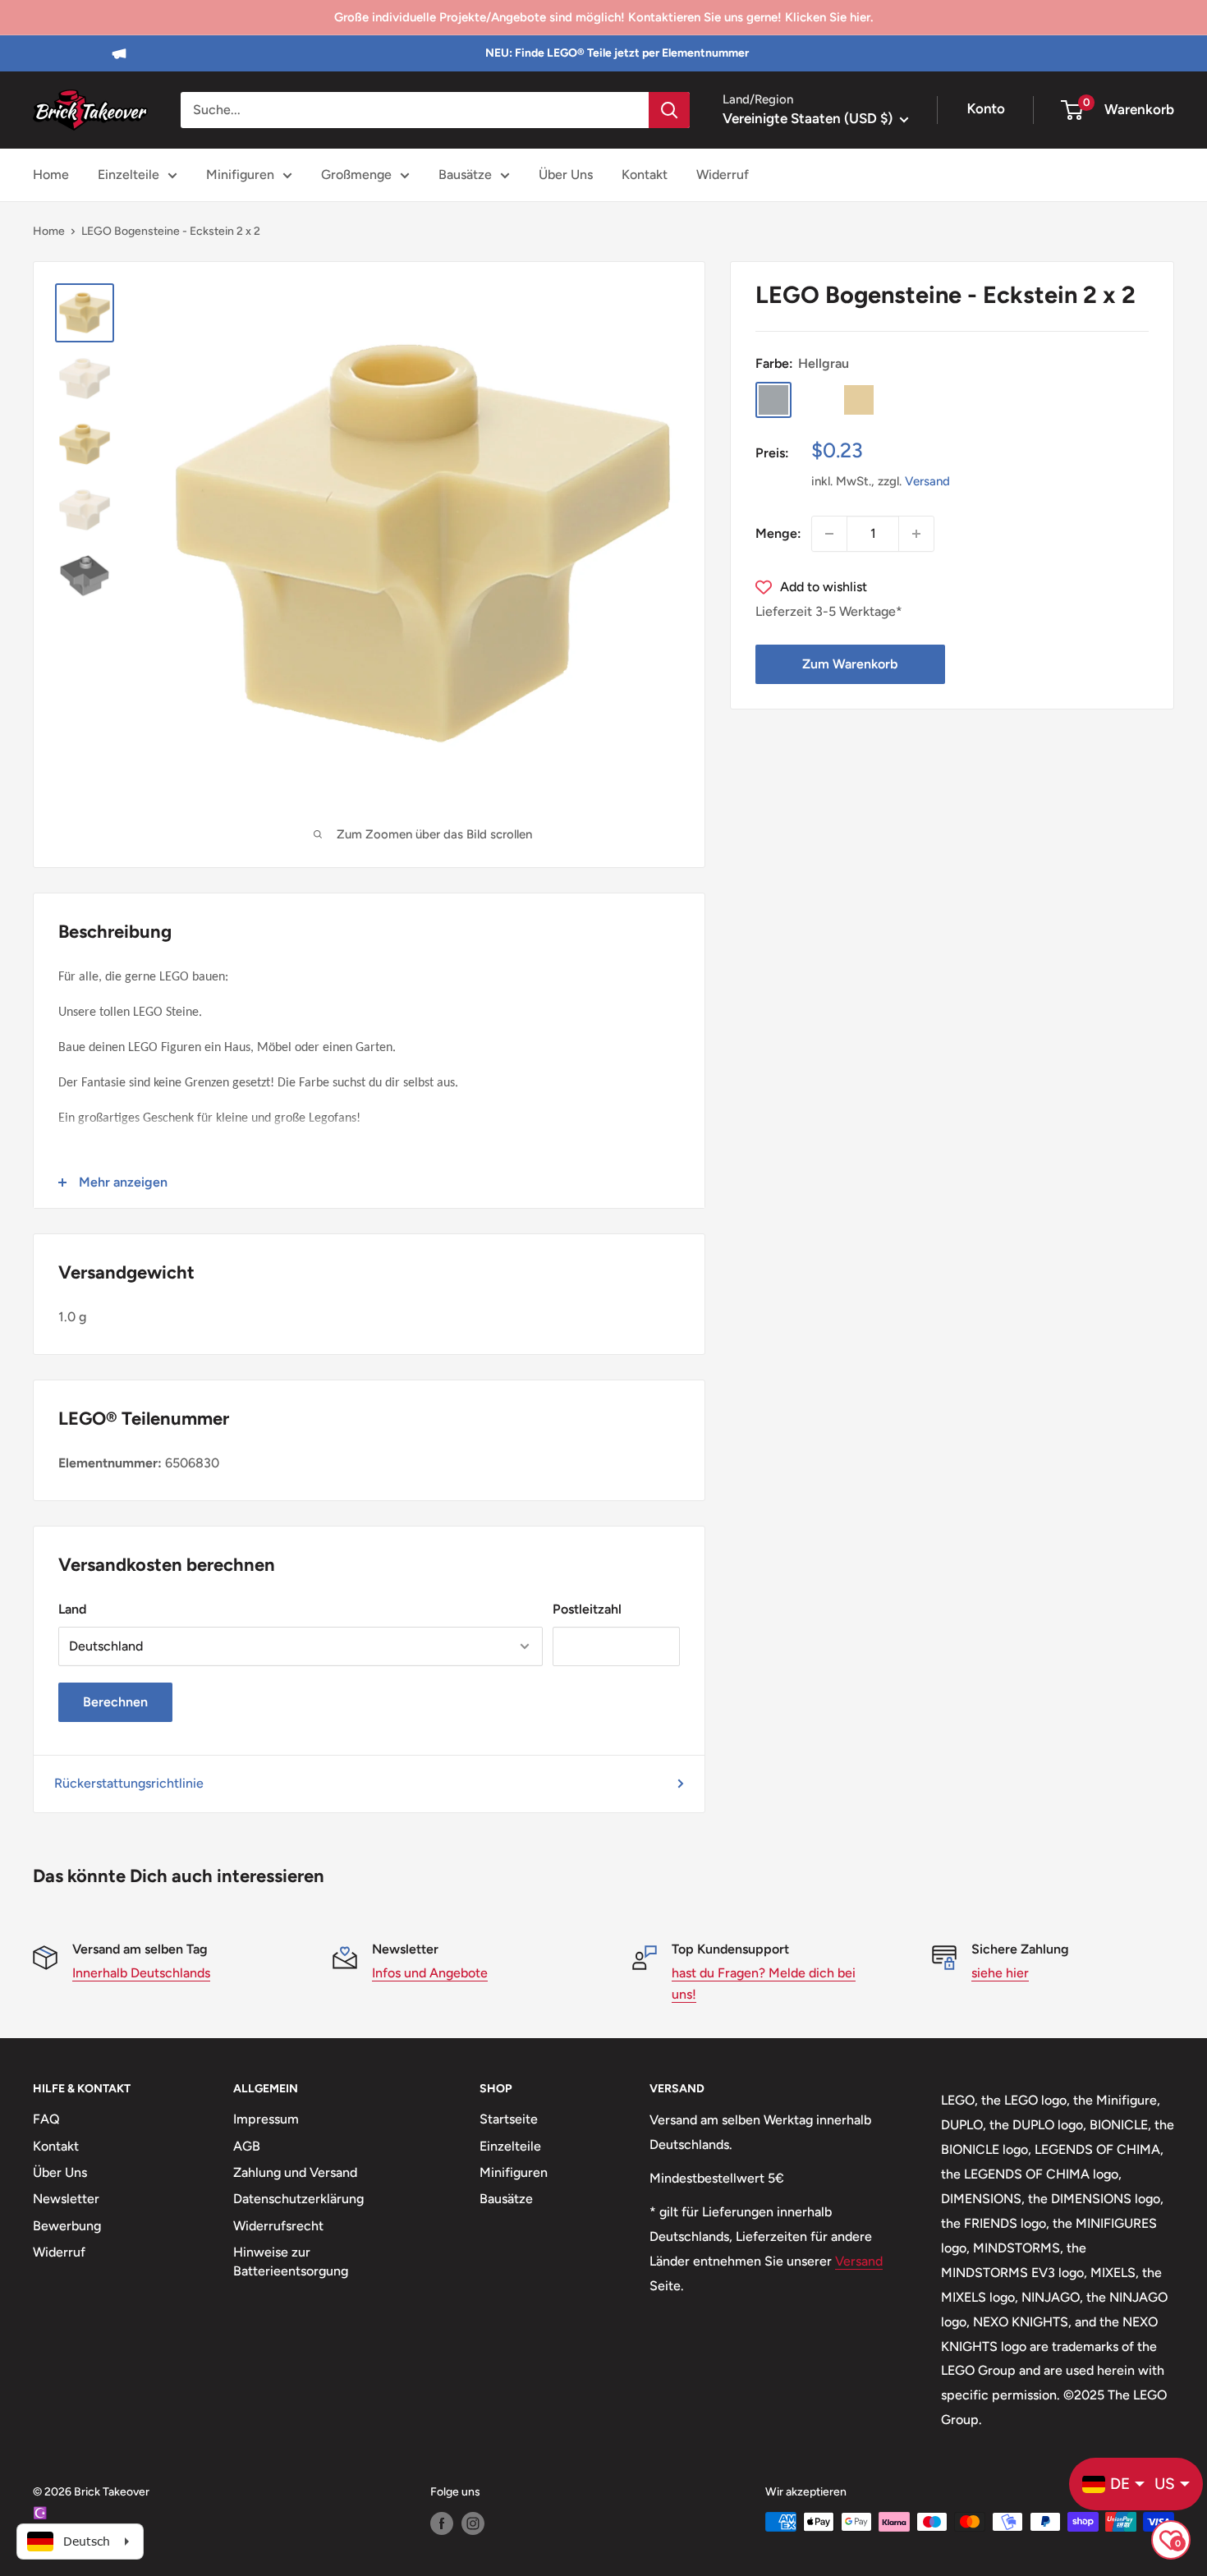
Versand (927, 481)
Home (51, 174)
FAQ (46, 2119)
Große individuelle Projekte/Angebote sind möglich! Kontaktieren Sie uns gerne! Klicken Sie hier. (603, 17)
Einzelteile (129, 174)
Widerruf (723, 174)
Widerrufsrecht (278, 2226)
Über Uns (566, 174)
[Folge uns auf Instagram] (473, 2523)
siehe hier (1000, 1973)
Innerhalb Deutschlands (141, 1973)
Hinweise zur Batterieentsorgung (291, 2261)
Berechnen (115, 1702)
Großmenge (356, 174)
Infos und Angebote (430, 1973)
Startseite (509, 2119)
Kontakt (645, 174)
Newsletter (66, 2199)
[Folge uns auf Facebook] (442, 2523)
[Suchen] (669, 110)
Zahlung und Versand (295, 2172)
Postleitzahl (587, 1609)
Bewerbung (67, 2226)
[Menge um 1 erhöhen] (916, 534)
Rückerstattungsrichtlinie (129, 1783)
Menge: (778, 533)
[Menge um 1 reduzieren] (829, 534)
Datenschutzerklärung (298, 2199)
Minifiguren (240, 174)
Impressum (266, 2119)
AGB (247, 2146)
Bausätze (465, 174)
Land (72, 1609)
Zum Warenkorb (850, 664)
